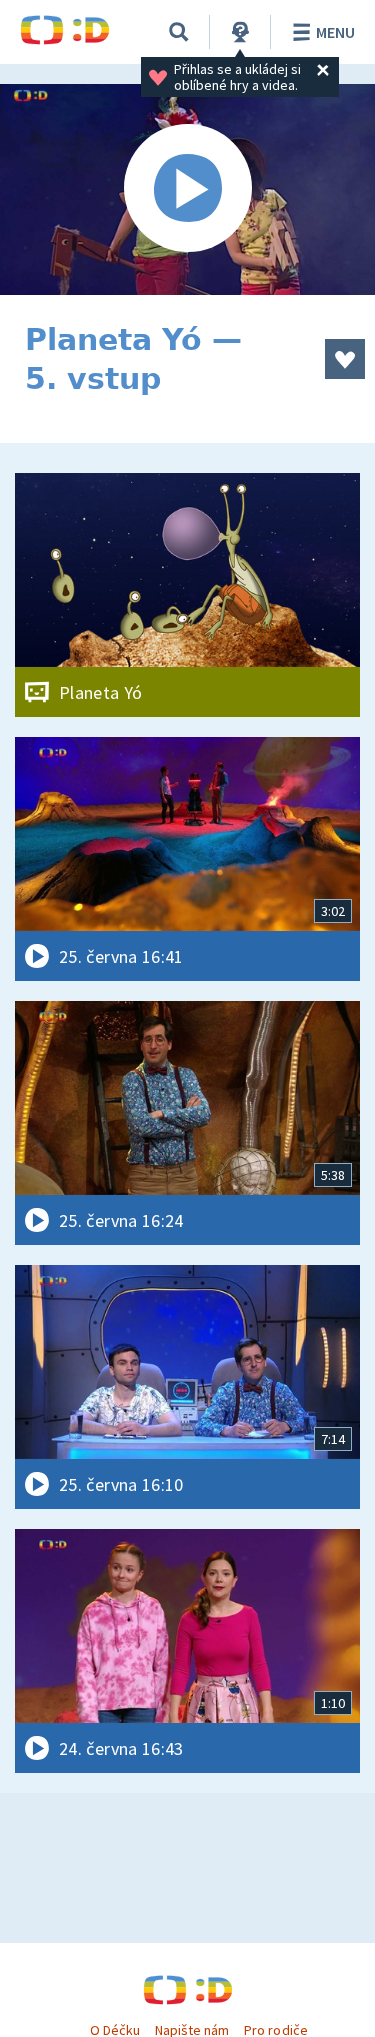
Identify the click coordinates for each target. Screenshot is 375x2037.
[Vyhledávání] (179, 32)
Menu (335, 32)
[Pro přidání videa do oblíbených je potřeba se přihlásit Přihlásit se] (345, 359)
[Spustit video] (187, 189)
